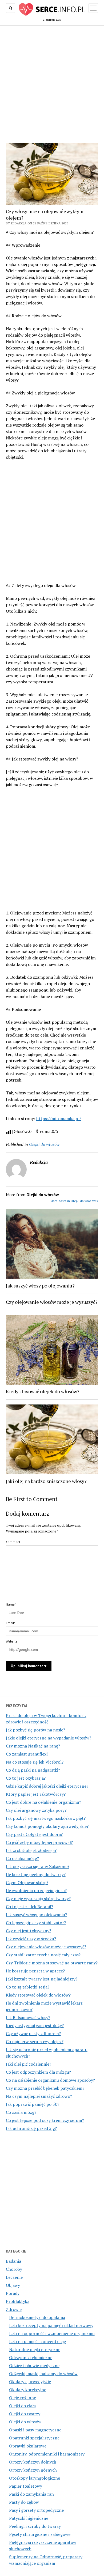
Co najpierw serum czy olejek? (35, 2042)
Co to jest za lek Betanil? (29, 1907)
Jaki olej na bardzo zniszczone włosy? (46, 1481)
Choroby (14, 2269)
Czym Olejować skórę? (27, 1882)
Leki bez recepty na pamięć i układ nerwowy (51, 2325)
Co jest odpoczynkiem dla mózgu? (38, 2072)
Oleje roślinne (23, 2398)
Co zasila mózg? (21, 2112)
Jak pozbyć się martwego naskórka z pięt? (46, 1818)
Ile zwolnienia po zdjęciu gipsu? (36, 1890)
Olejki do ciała (22, 2406)
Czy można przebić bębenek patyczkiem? (45, 2088)
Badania (13, 2261)
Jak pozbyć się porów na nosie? (35, 1730)
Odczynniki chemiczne (31, 2357)
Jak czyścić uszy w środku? (31, 1939)
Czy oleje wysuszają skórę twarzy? (38, 1899)
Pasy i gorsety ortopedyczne (36, 2510)
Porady (13, 2293)
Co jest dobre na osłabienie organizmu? (43, 1802)
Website (12, 1641)
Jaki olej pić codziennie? (29, 2064)
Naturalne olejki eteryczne (35, 2349)
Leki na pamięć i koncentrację (37, 2341)
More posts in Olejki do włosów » (74, 1201)
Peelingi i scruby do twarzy (35, 2526)
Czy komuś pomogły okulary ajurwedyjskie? (47, 1826)
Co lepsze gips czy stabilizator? (36, 1923)
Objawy (13, 2285)
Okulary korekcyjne (28, 2390)
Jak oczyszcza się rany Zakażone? (38, 1866)
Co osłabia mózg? (22, 1858)
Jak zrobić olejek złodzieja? (31, 1850)
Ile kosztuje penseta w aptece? (35, 1971)
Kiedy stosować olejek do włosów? (38, 1995)
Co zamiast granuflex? (27, 1754)
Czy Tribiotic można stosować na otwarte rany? (52, 1963)
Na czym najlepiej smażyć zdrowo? (39, 2096)
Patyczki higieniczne (29, 2518)
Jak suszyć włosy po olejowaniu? (36, 1915)
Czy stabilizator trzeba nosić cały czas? (43, 1955)
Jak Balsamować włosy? (28, 2017)
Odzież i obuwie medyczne (34, 2366)
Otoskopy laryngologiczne (35, 2478)
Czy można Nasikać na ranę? (33, 1746)
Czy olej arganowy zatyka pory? (36, 1810)
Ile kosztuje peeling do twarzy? (36, 1874)
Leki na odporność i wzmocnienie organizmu (52, 2333)
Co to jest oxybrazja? (26, 1778)
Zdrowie (14, 2309)
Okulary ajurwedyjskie (30, 2382)
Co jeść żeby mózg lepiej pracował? (39, 1842)
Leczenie (14, 2277)
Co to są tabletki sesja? (28, 1987)
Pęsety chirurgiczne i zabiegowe (40, 2534)
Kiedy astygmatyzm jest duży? (35, 2025)
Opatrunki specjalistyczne (34, 2438)
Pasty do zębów (24, 2502)
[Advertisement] (52, 83)
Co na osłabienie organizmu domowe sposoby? (50, 2080)
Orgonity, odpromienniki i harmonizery (47, 2454)
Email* (11, 1623)
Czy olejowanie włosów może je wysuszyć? (46, 1947)
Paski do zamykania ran (31, 2494)
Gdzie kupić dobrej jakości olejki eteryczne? (47, 1786)
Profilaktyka (18, 2301)
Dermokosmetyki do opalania (37, 2317)
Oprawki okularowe (28, 2446)
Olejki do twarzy (25, 2414)
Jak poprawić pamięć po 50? (33, 2104)
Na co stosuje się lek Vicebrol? (35, 1762)
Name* (11, 1604)
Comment (13, 1542)
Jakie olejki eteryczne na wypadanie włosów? (49, 1738)
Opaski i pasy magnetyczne (35, 2430)
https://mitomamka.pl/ (59, 1118)
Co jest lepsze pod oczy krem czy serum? (45, 2120)
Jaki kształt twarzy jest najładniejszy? (42, 1979)
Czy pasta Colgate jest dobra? (34, 1834)
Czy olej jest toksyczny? (29, 1931)
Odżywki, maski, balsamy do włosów (43, 2374)
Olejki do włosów (25, 2422)
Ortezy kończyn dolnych (33, 2462)
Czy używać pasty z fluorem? (33, 2033)
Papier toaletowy (26, 2486)
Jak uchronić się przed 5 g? (31, 2128)
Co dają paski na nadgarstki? (33, 1770)
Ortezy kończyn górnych (33, 2470)
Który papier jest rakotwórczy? (36, 1794)
